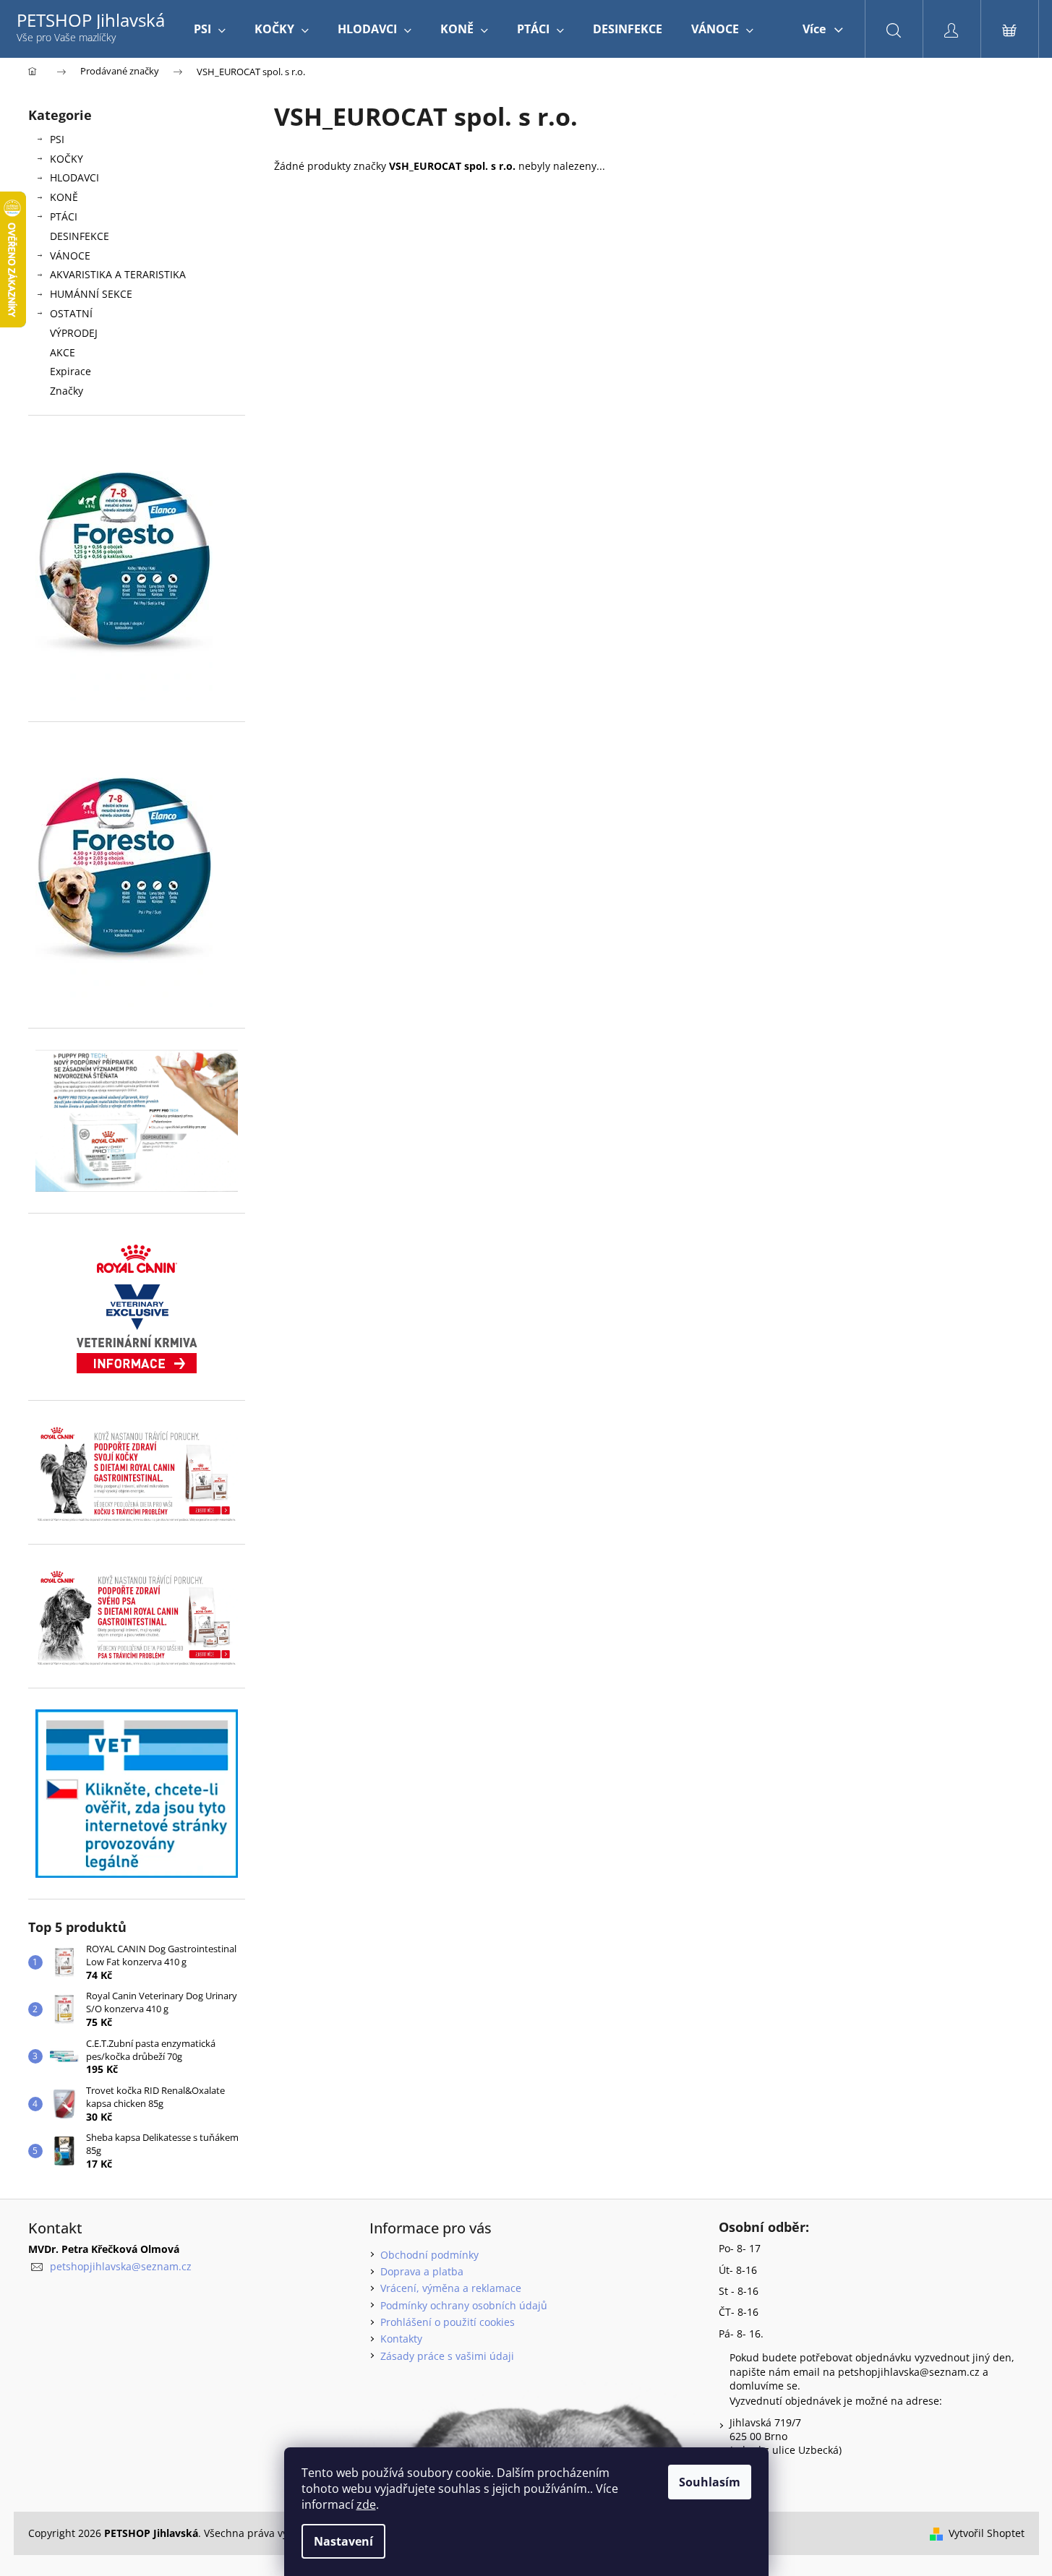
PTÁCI (64, 216)
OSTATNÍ (71, 313)
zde (366, 2504)
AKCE (63, 352)
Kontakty (401, 2339)
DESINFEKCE (80, 236)
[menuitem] (210, 29)
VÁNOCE (70, 256)
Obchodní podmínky (429, 2255)
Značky (67, 391)
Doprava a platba (422, 2271)
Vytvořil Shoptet (987, 2533)
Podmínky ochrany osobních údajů (464, 2305)
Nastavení (343, 2541)
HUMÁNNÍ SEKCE (91, 294)
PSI (57, 139)
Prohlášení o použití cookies (448, 2322)
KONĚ (64, 197)
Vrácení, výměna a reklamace (451, 2288)
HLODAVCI (74, 177)
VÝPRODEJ (74, 333)
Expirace (70, 371)
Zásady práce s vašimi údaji (447, 2356)
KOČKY (67, 159)
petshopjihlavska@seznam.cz (121, 2266)
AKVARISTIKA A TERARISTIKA (118, 274)
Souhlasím (710, 2482)
